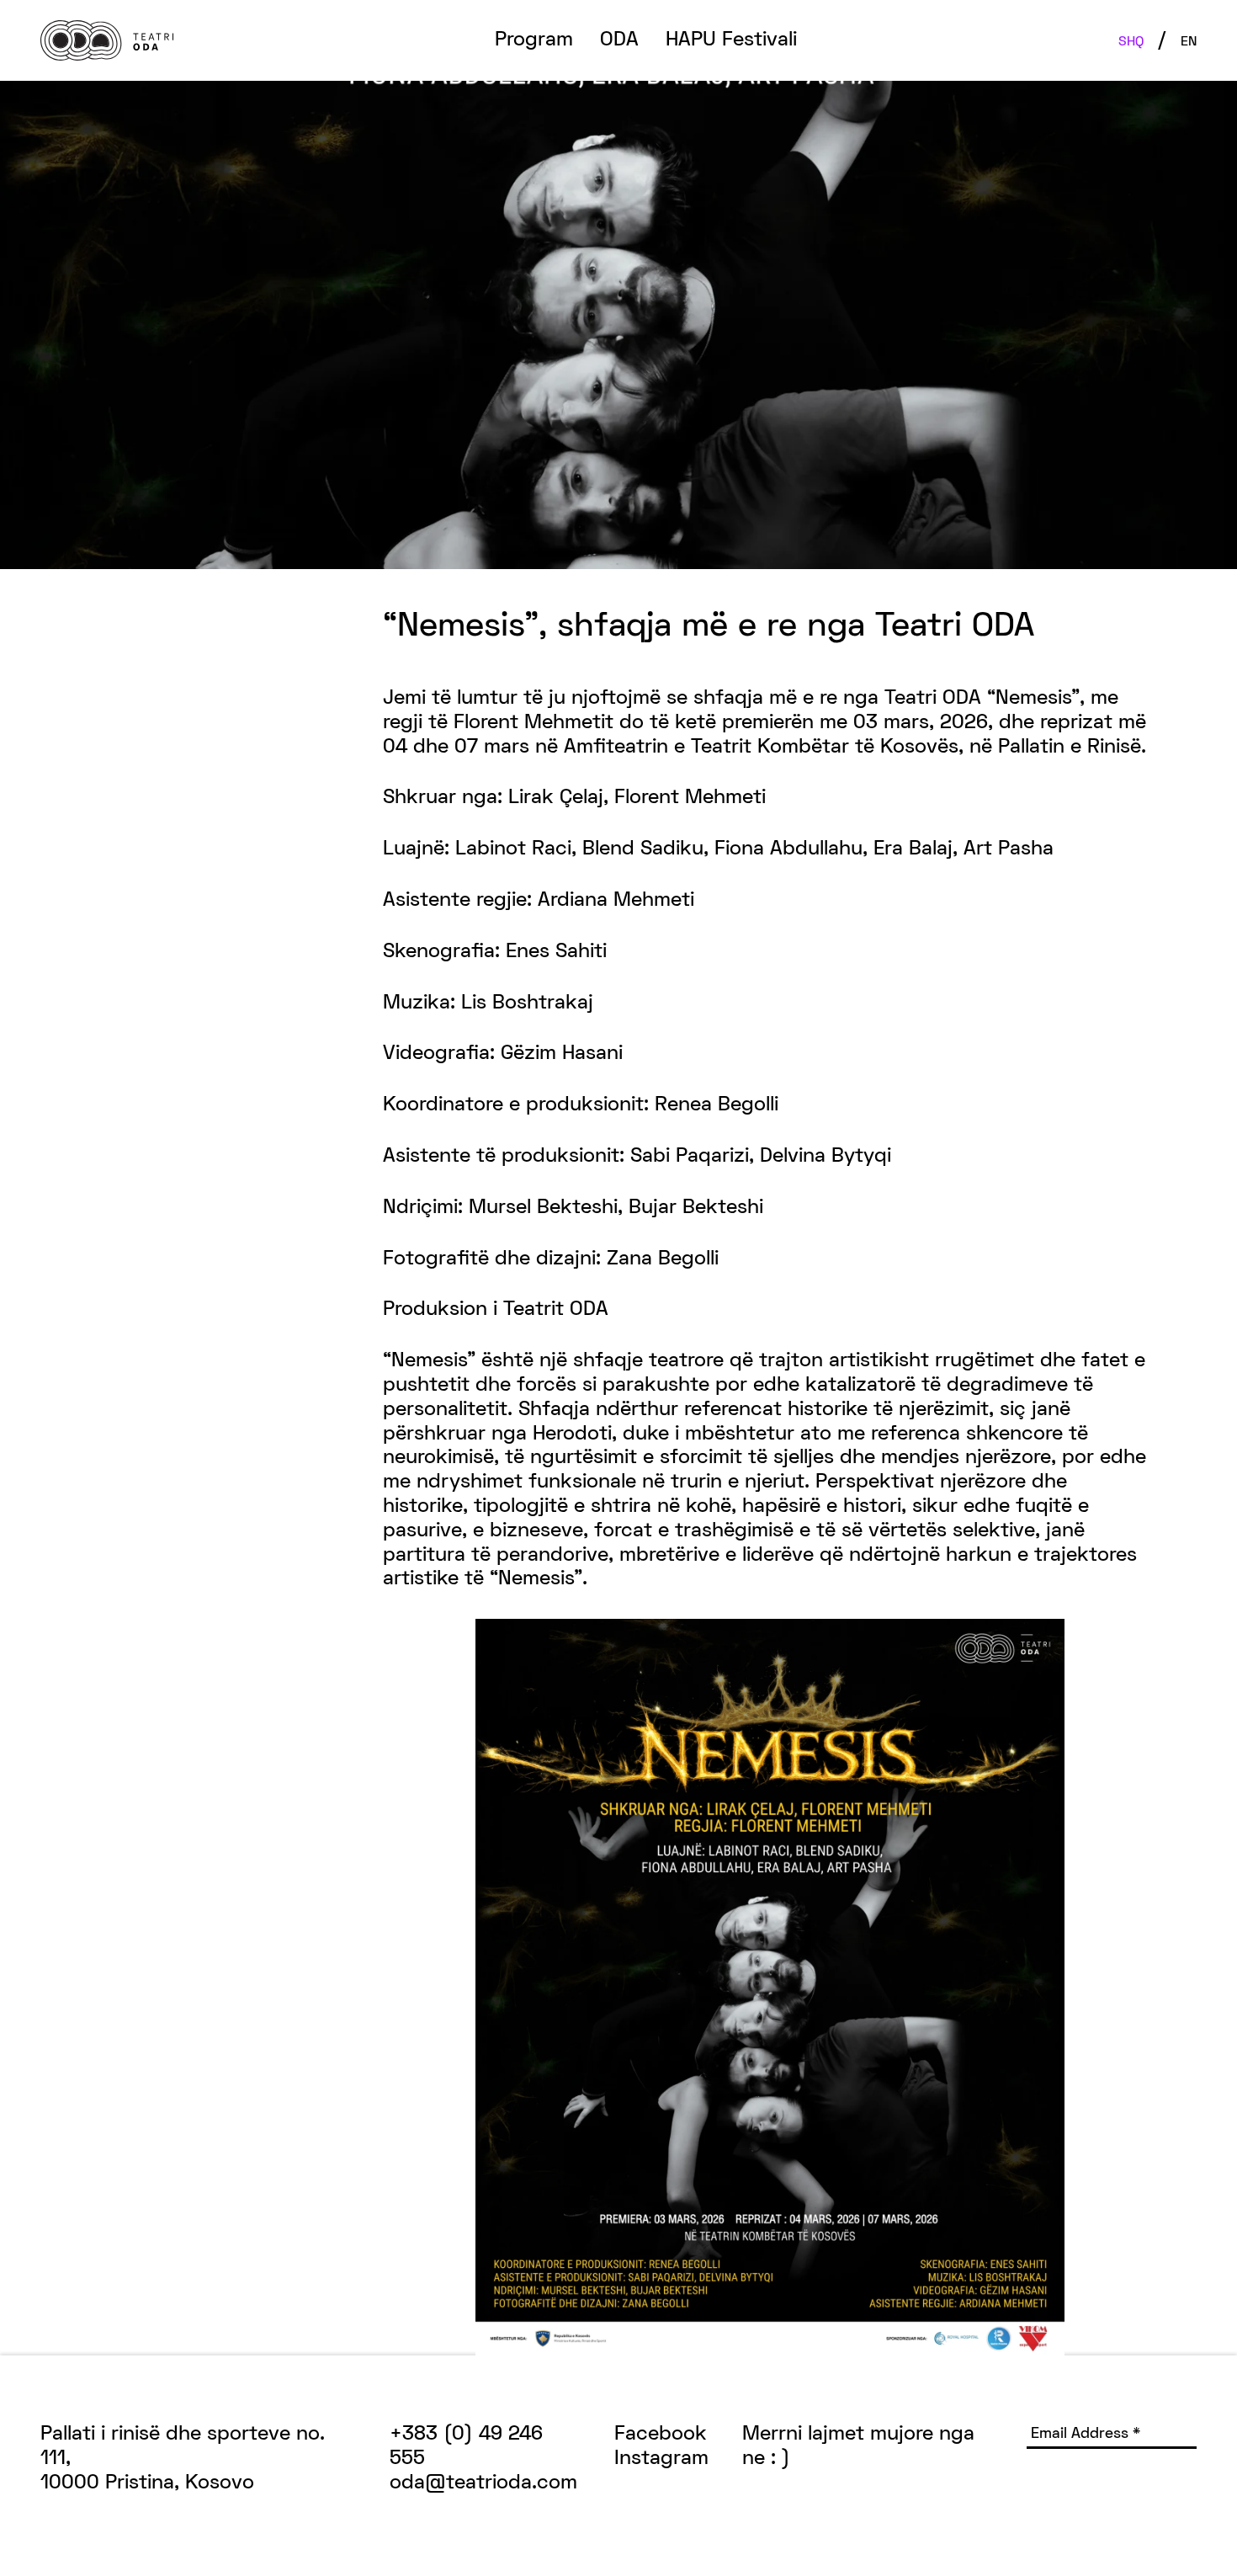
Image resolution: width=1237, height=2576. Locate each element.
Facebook (661, 2435)
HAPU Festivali (731, 40)
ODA (619, 40)
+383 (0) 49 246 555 (466, 2447)
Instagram (661, 2459)
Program (534, 40)
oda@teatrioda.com (483, 2483)
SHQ (1131, 42)
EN (1189, 42)
